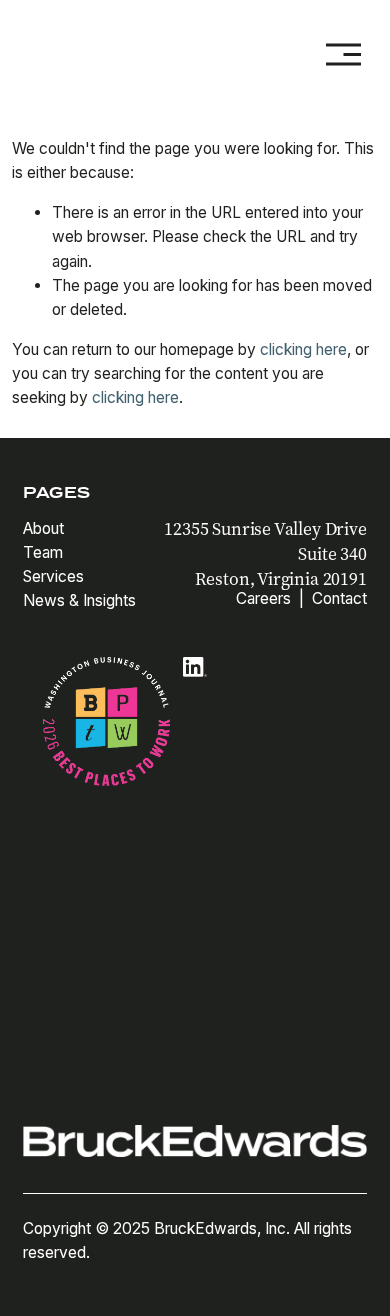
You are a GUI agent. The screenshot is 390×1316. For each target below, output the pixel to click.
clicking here (303, 349)
